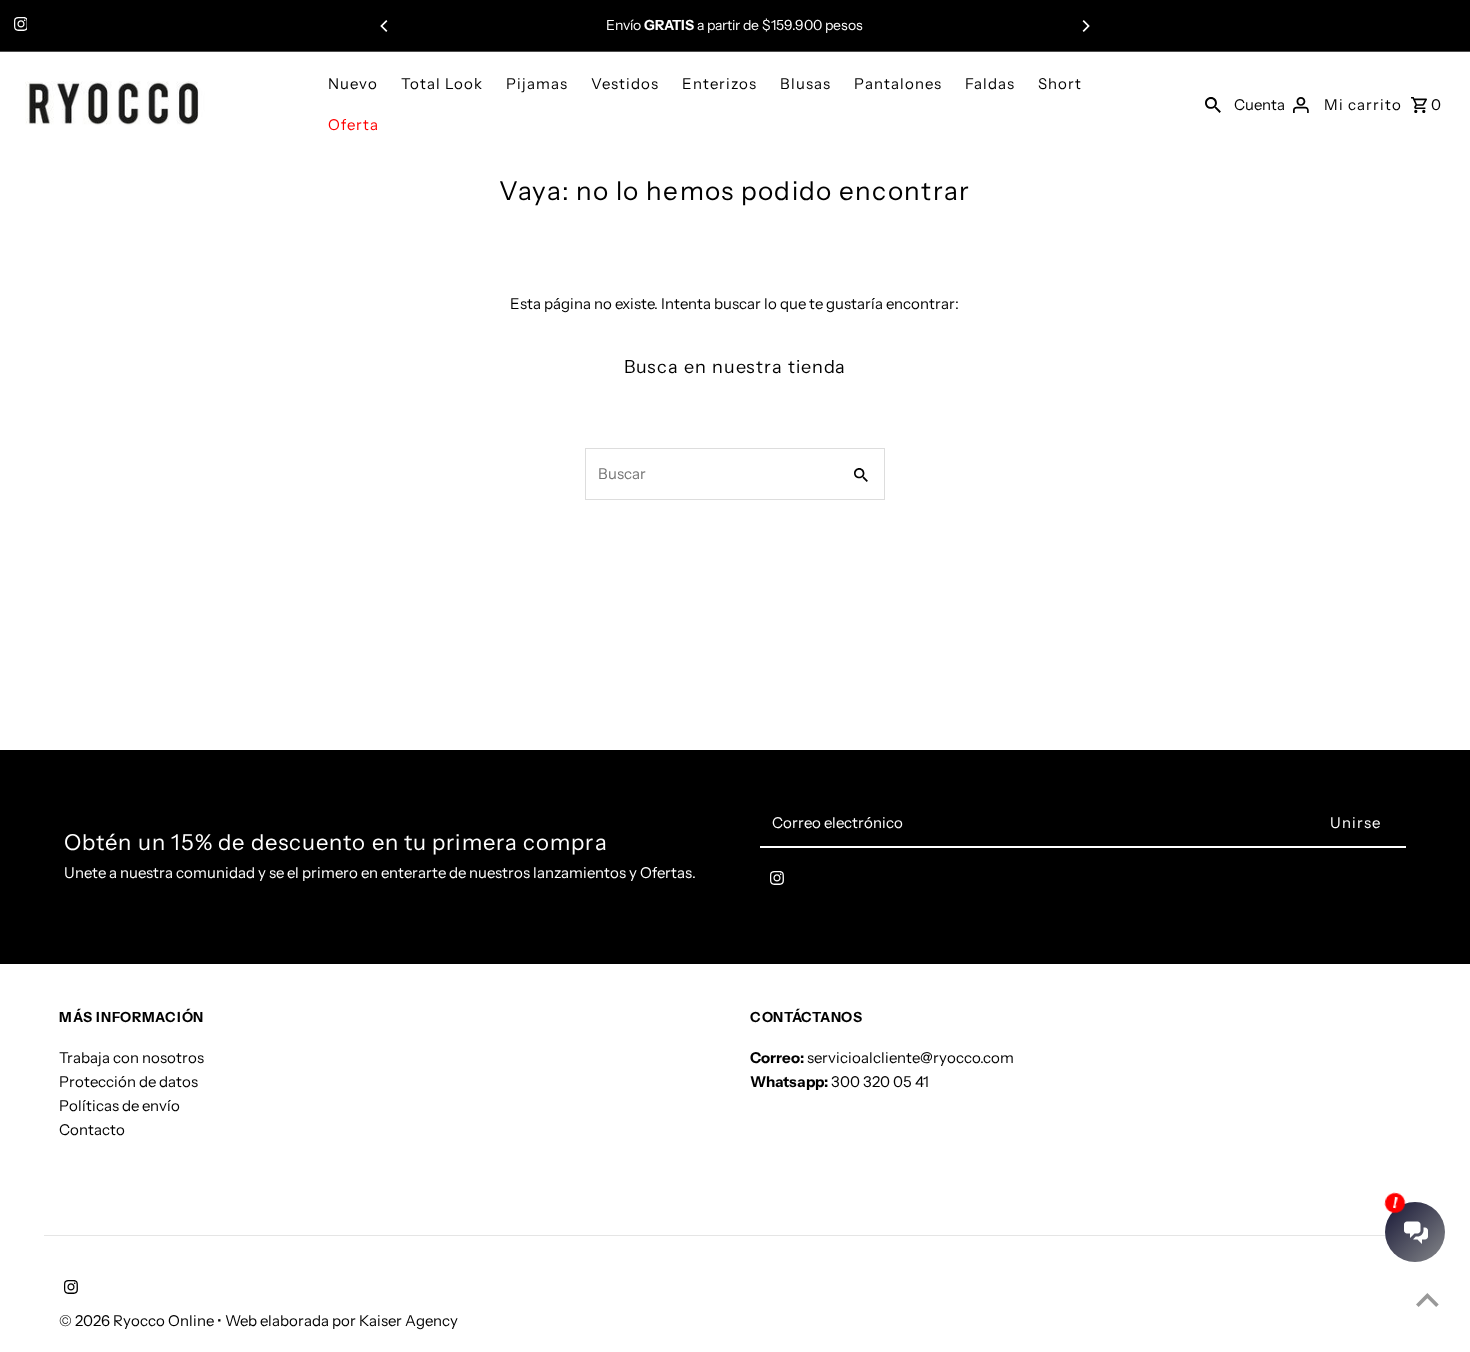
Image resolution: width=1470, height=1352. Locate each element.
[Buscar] (1213, 104)
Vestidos (625, 83)
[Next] (1085, 26)
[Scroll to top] (1427, 1299)
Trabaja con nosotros (131, 1056)
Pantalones (898, 83)
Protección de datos (128, 1080)
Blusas (805, 83)
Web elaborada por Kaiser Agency (341, 1320)
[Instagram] (18, 26)
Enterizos (719, 83)
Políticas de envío (119, 1104)
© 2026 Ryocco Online (138, 1320)
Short (1060, 83)
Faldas (990, 83)
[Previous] (385, 26)
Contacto (92, 1128)
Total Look (442, 83)
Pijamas (537, 83)
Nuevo (353, 83)
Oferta (353, 124)
